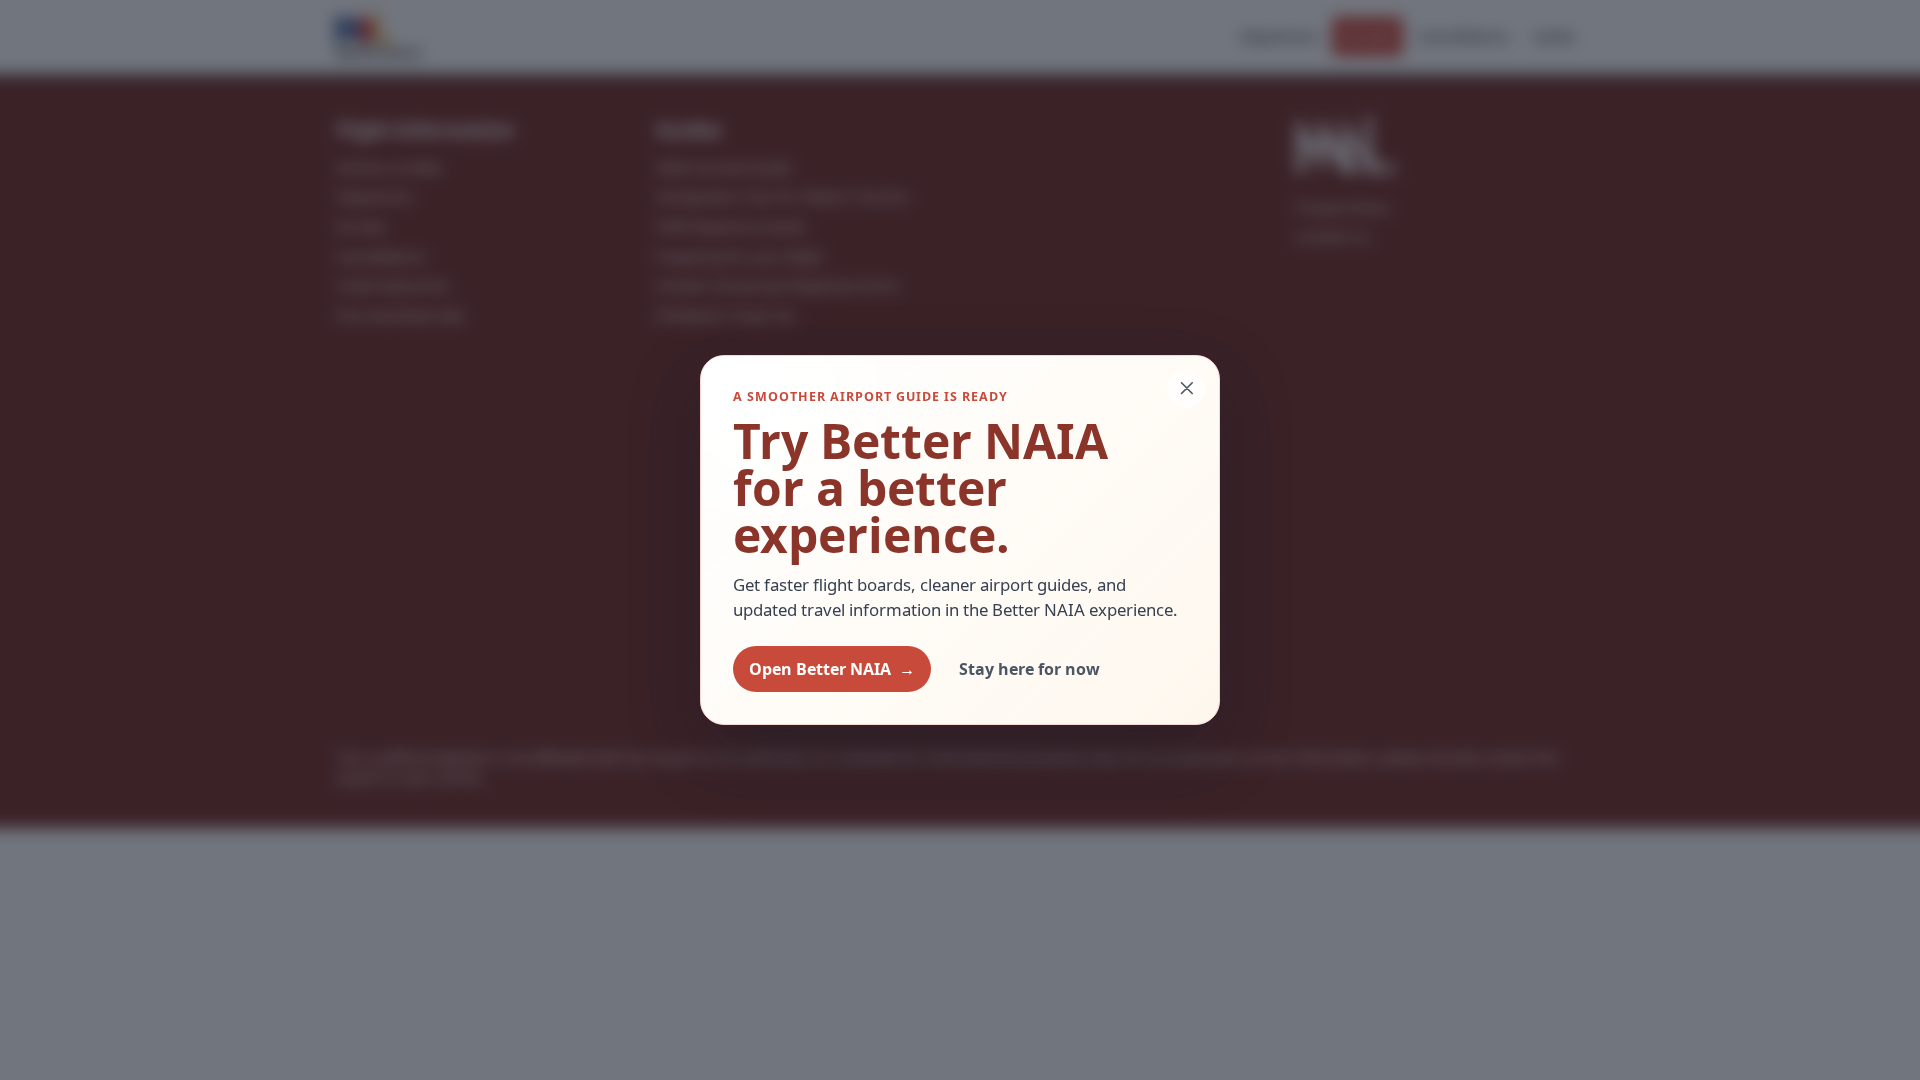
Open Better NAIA (832, 669)
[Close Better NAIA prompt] (1186, 389)
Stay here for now (1029, 669)
